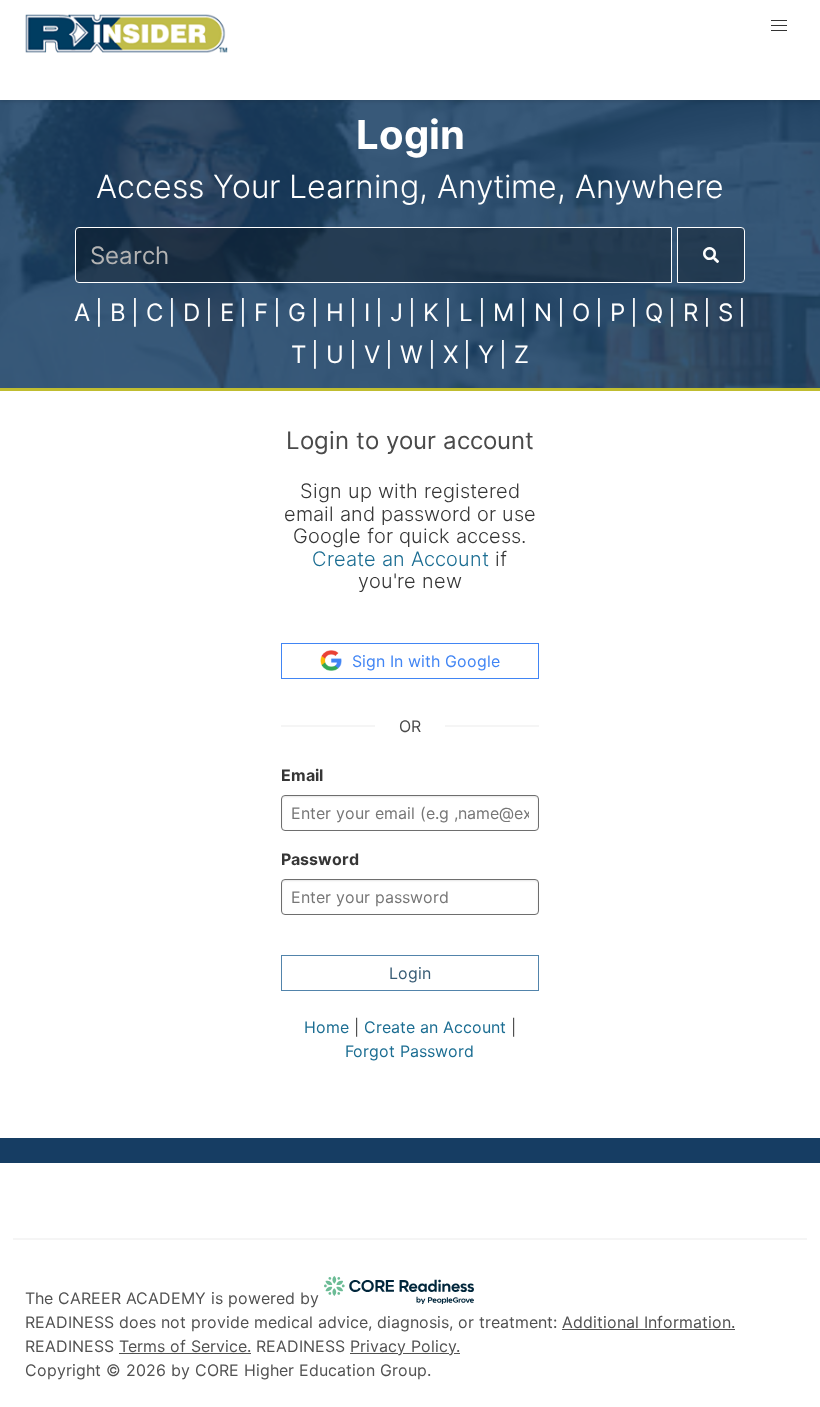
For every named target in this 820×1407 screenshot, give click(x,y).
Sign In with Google (426, 661)
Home (326, 1027)
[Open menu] (779, 26)
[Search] (711, 255)
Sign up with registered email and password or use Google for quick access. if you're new (410, 536)
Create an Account (400, 559)
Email (302, 775)
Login (410, 973)
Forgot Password (409, 1051)
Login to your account (410, 440)
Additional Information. (648, 1322)
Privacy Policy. (405, 1346)
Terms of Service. (185, 1346)
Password (320, 859)
